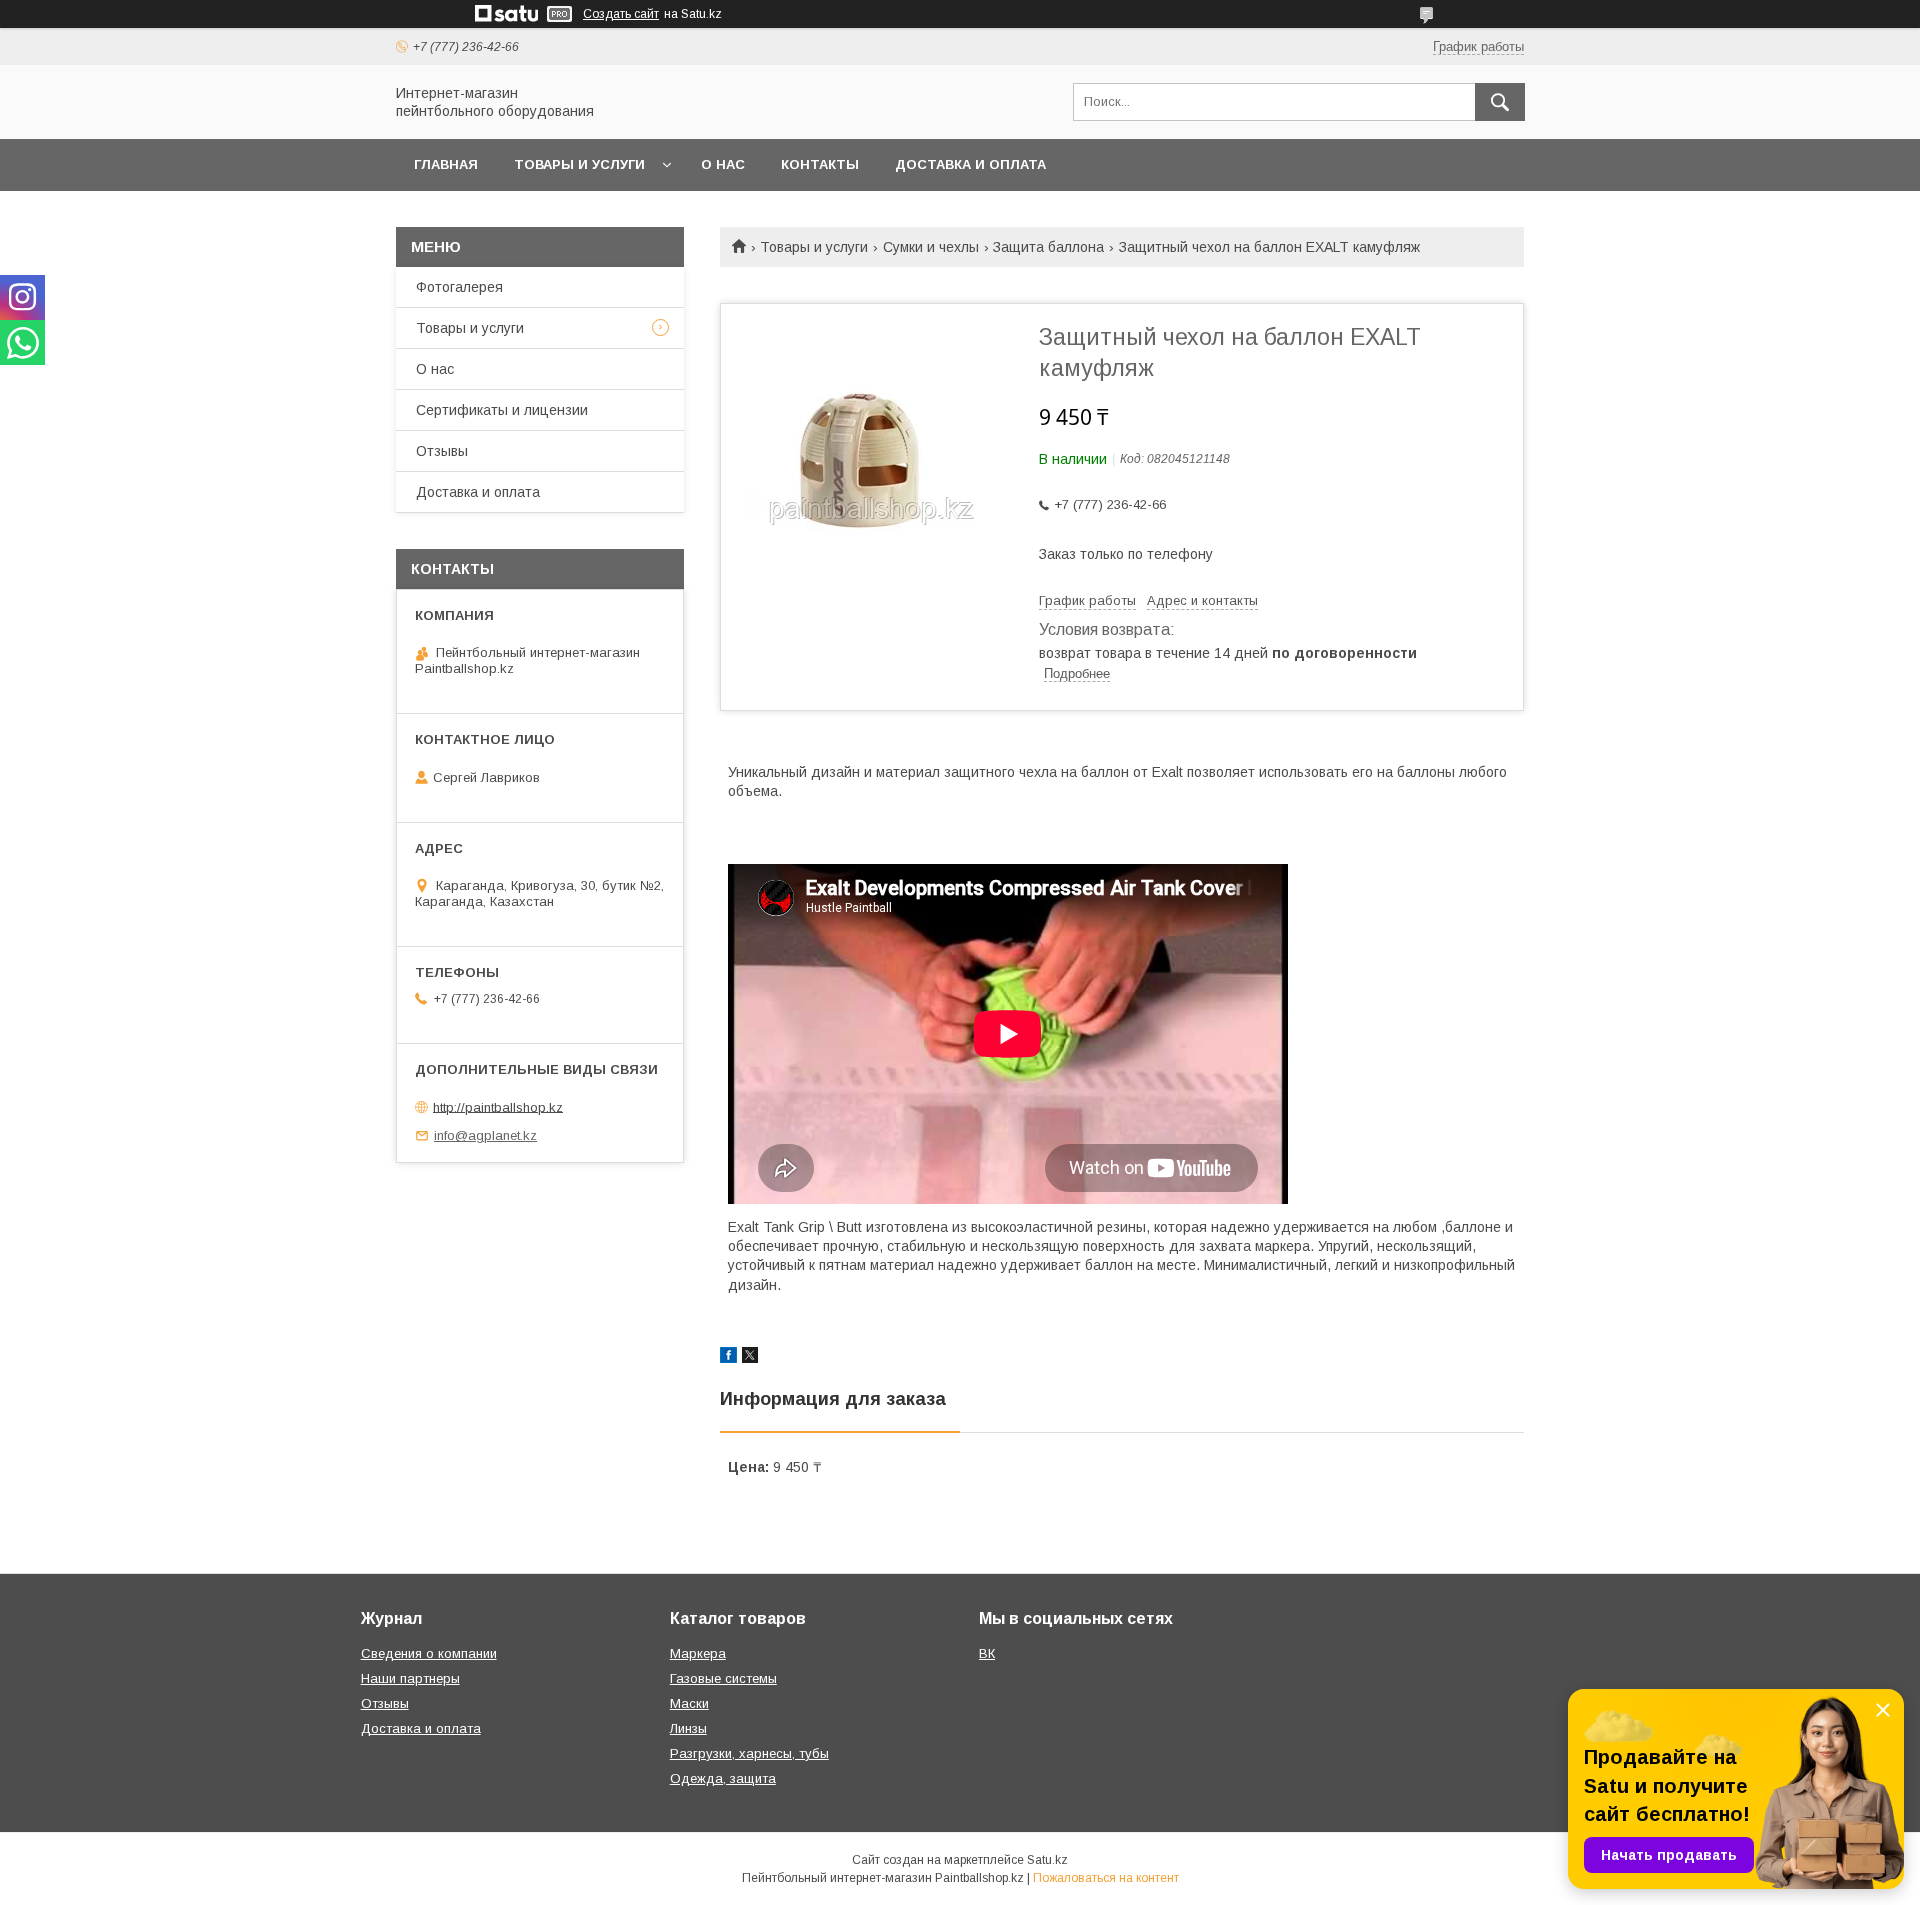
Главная (446, 164)
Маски (689, 1703)
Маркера (698, 1653)
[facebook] (728, 1358)
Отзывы (442, 451)
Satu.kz (1047, 1860)
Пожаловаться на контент (1106, 1878)
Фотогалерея (459, 287)
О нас (723, 164)
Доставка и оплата (970, 164)
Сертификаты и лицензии (502, 410)
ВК (987, 1653)
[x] (750, 1358)
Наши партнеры (410, 1678)
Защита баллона (1048, 247)
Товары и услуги (579, 164)
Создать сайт (621, 14)
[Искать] (1500, 102)
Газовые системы (723, 1678)
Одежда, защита (723, 1778)
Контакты (820, 164)
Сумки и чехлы (931, 247)
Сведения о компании (429, 1653)
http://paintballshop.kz (498, 1106)
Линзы (688, 1728)
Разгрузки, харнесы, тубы (749, 1753)
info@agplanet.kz (485, 1135)
